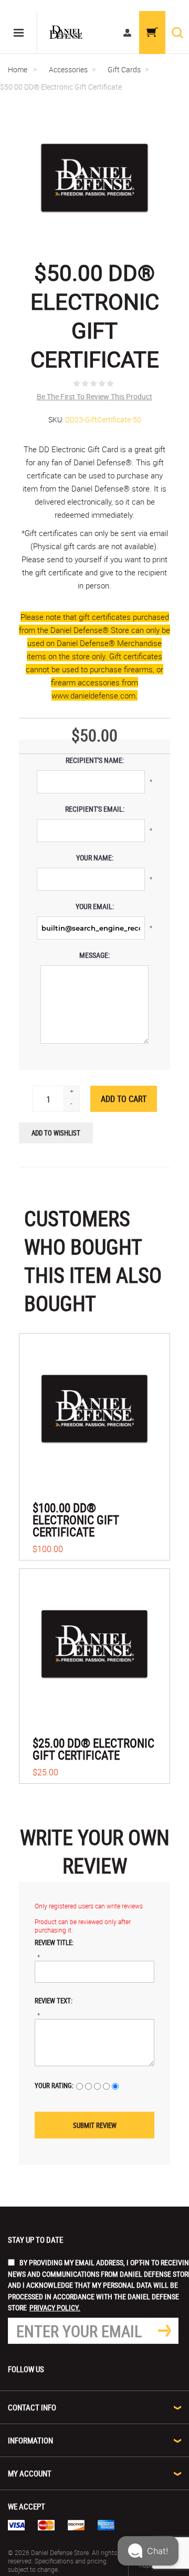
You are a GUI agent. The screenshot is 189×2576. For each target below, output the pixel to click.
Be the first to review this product (94, 396)
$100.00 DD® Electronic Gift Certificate (76, 1520)
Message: (94, 955)
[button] (148, 2551)
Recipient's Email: (95, 809)
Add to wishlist (56, 1133)
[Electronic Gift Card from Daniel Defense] (94, 1409)
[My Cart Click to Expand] (152, 32)
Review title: (54, 1942)
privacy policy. (55, 2307)
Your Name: (95, 858)
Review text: (54, 2001)
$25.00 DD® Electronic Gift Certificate (93, 1749)
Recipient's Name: (95, 760)
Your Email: (95, 906)
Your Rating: (54, 2086)
